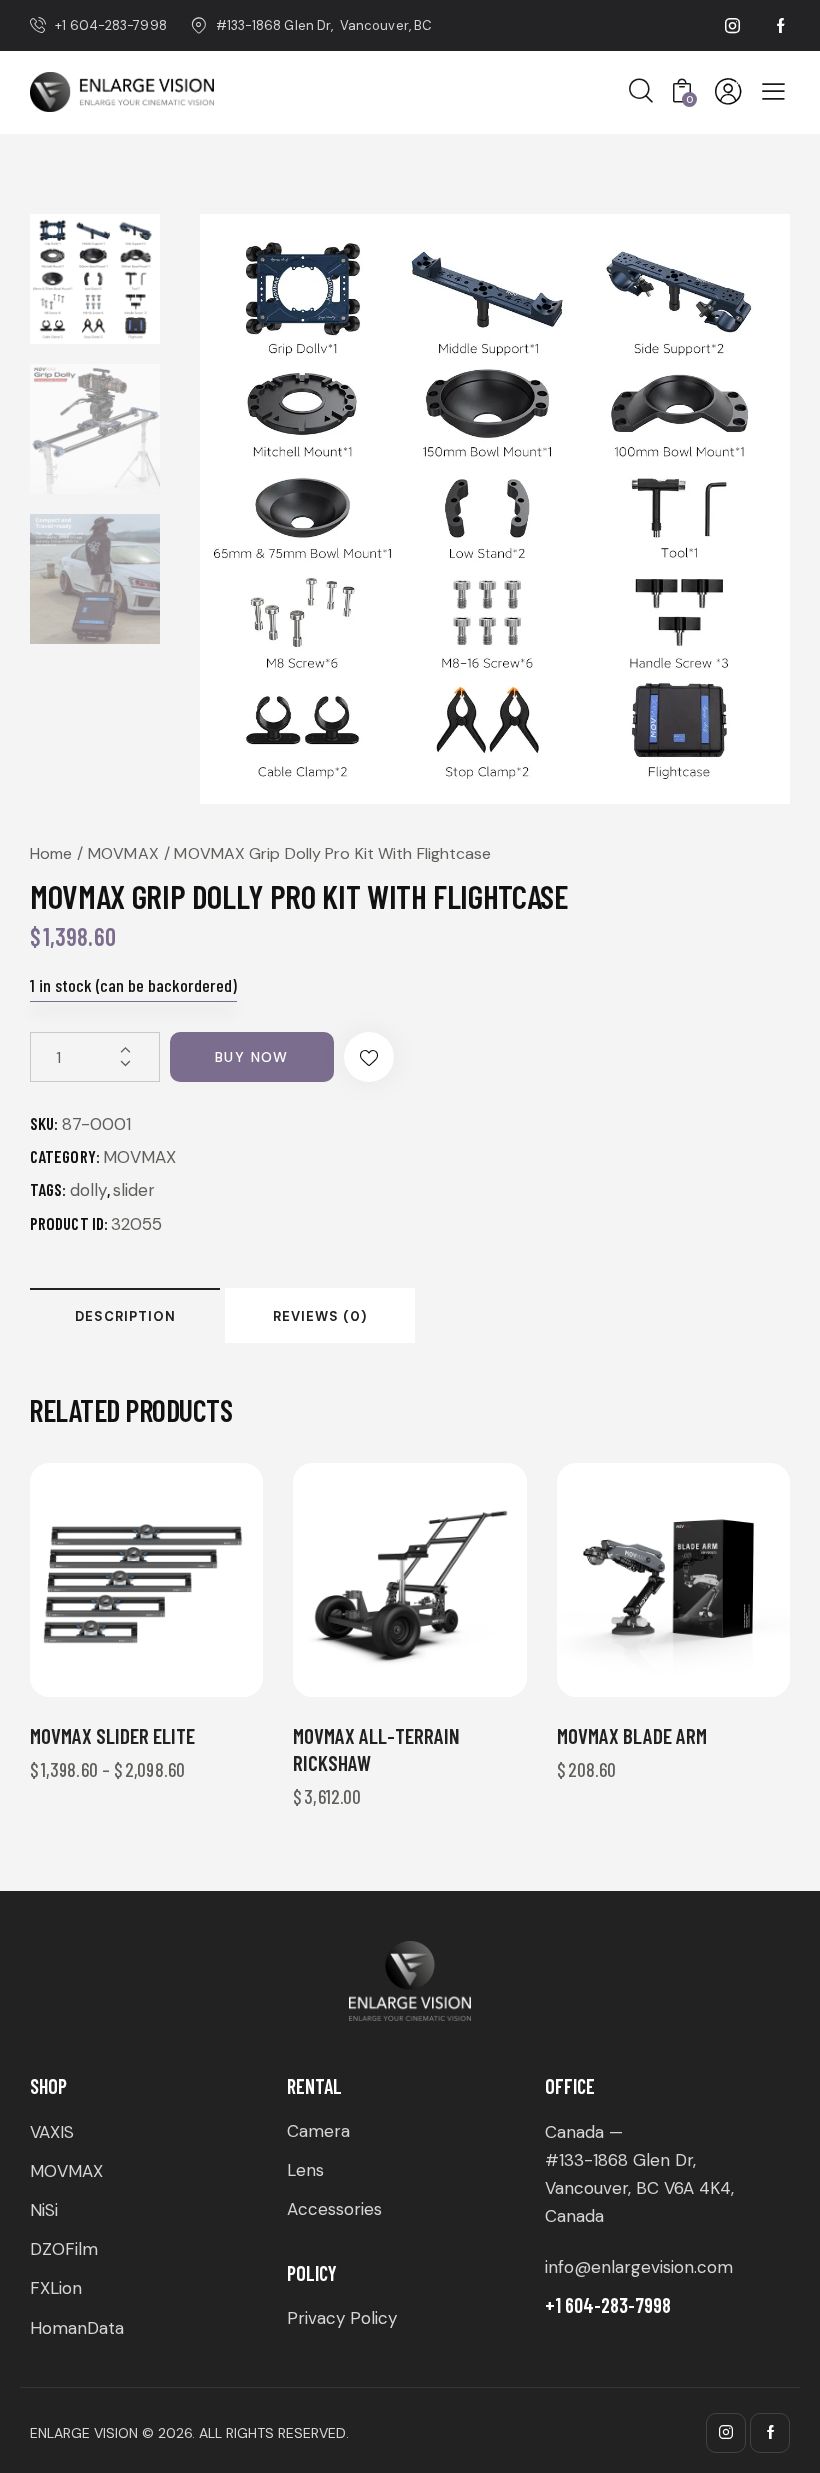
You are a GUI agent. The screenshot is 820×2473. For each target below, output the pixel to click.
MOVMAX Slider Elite (112, 1735)
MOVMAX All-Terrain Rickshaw (376, 1749)
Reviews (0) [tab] (320, 1316)
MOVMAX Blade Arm (632, 1735)
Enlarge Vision (84, 2433)
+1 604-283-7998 (608, 2305)
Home (51, 853)
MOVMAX (123, 853)
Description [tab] (125, 1316)
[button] (369, 1057)
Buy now (252, 1057)
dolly (88, 1190)
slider (134, 1190)
